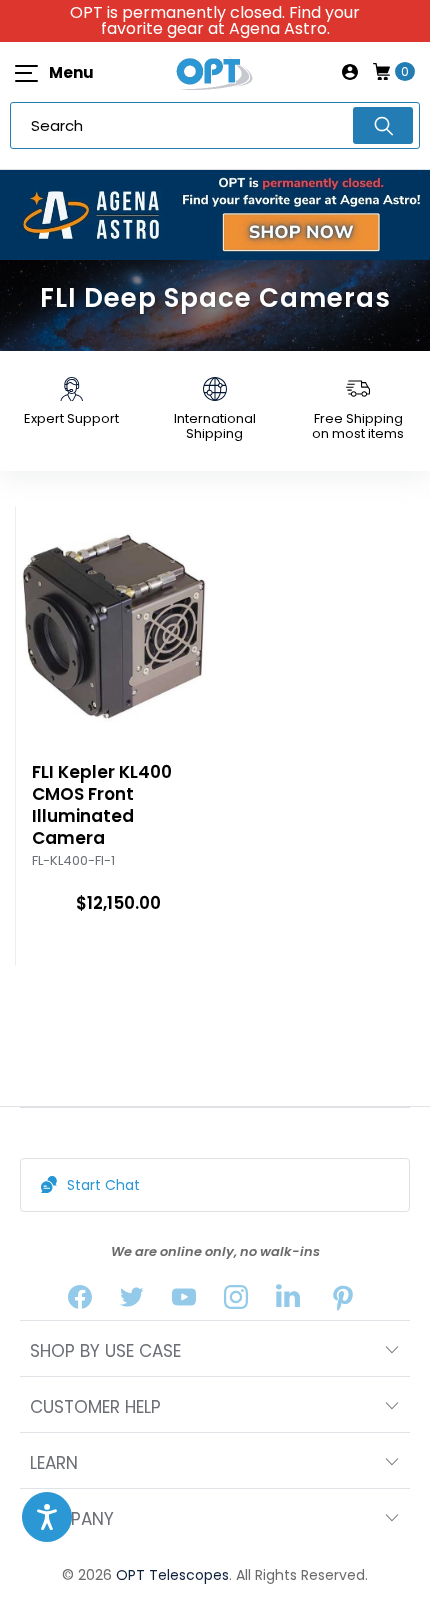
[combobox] (215, 125)
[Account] (350, 72)
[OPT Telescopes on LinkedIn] (288, 1301)
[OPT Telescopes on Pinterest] (344, 1301)
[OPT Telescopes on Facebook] (80, 1301)
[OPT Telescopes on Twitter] (132, 1301)
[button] (47, 1517)
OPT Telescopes (172, 1575)
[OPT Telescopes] (215, 72)
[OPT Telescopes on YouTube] (184, 1301)
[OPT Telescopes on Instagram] (236, 1301)
